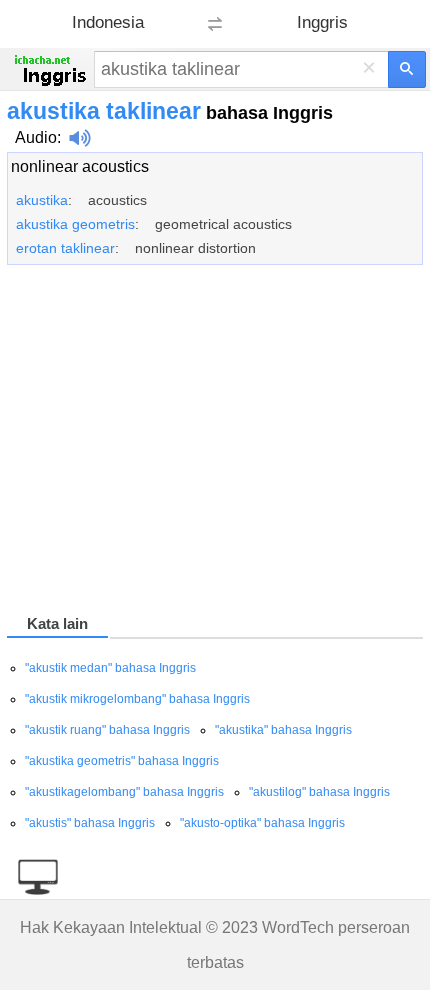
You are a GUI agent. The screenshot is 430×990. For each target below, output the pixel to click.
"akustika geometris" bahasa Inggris (122, 761)
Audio (36, 137)
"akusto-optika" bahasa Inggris (262, 823)
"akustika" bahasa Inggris (283, 730)
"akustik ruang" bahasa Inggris (107, 730)
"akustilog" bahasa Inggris (319, 792)
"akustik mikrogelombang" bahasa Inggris (137, 699)
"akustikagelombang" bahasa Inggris (124, 792)
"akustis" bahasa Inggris (90, 823)
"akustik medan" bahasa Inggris (110, 668)
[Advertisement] (215, 443)
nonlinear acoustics (80, 166)
